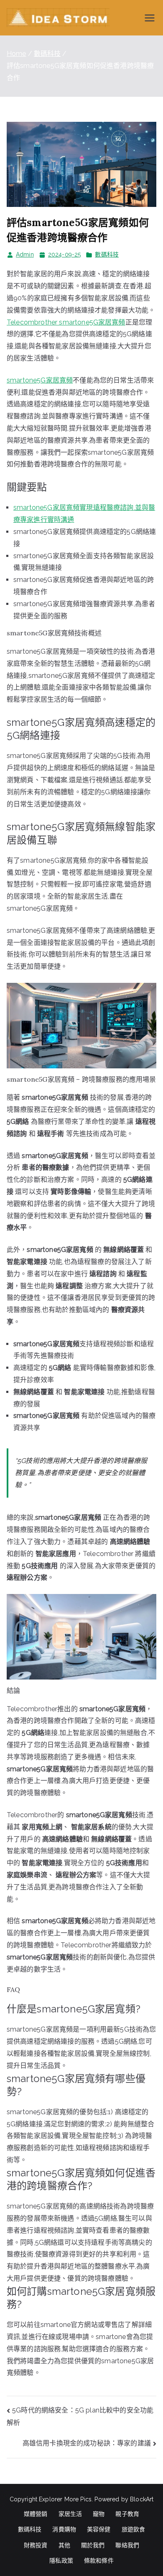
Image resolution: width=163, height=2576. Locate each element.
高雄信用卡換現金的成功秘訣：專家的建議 (87, 2443)
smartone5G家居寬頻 (40, 380)
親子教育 (127, 2514)
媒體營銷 (36, 2514)
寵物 (99, 2514)
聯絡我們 (127, 2545)
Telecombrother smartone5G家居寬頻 (66, 322)
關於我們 (93, 2545)
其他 (64, 2545)
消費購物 (64, 2529)
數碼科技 (107, 254)
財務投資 (36, 2545)
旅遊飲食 (134, 2529)
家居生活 (70, 2514)
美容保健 (99, 2529)
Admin (25, 254)
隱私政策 (61, 2561)
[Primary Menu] (150, 18)
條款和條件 (99, 2561)
